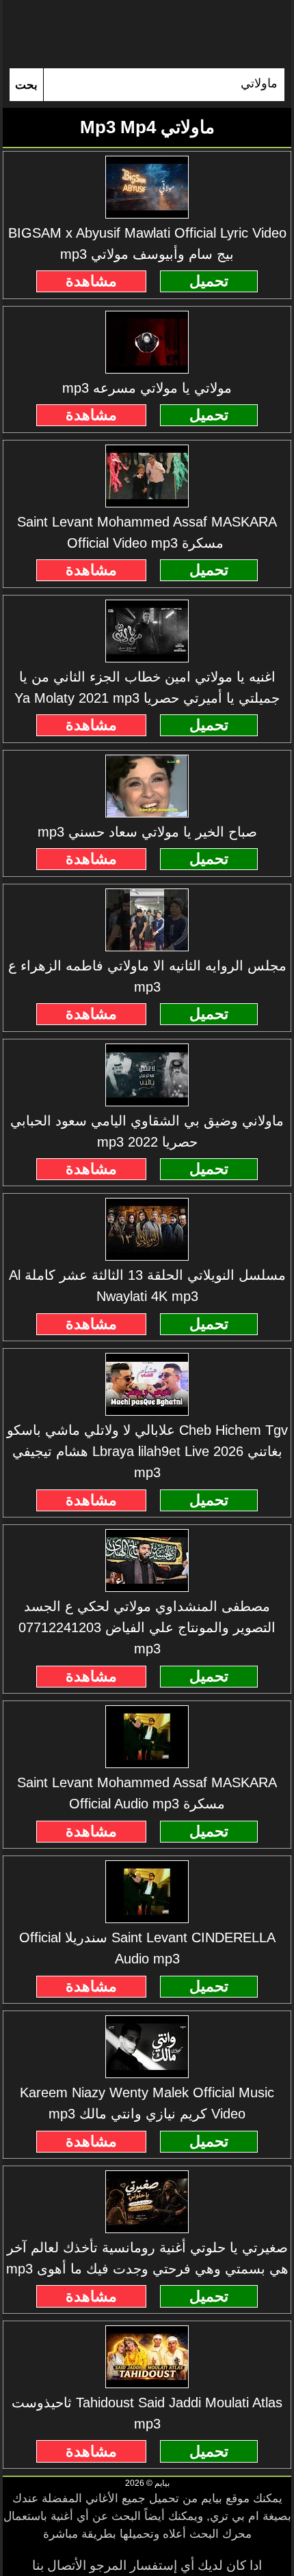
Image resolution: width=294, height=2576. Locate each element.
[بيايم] (147, 34)
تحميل (209, 281)
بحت (26, 85)
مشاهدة (91, 281)
